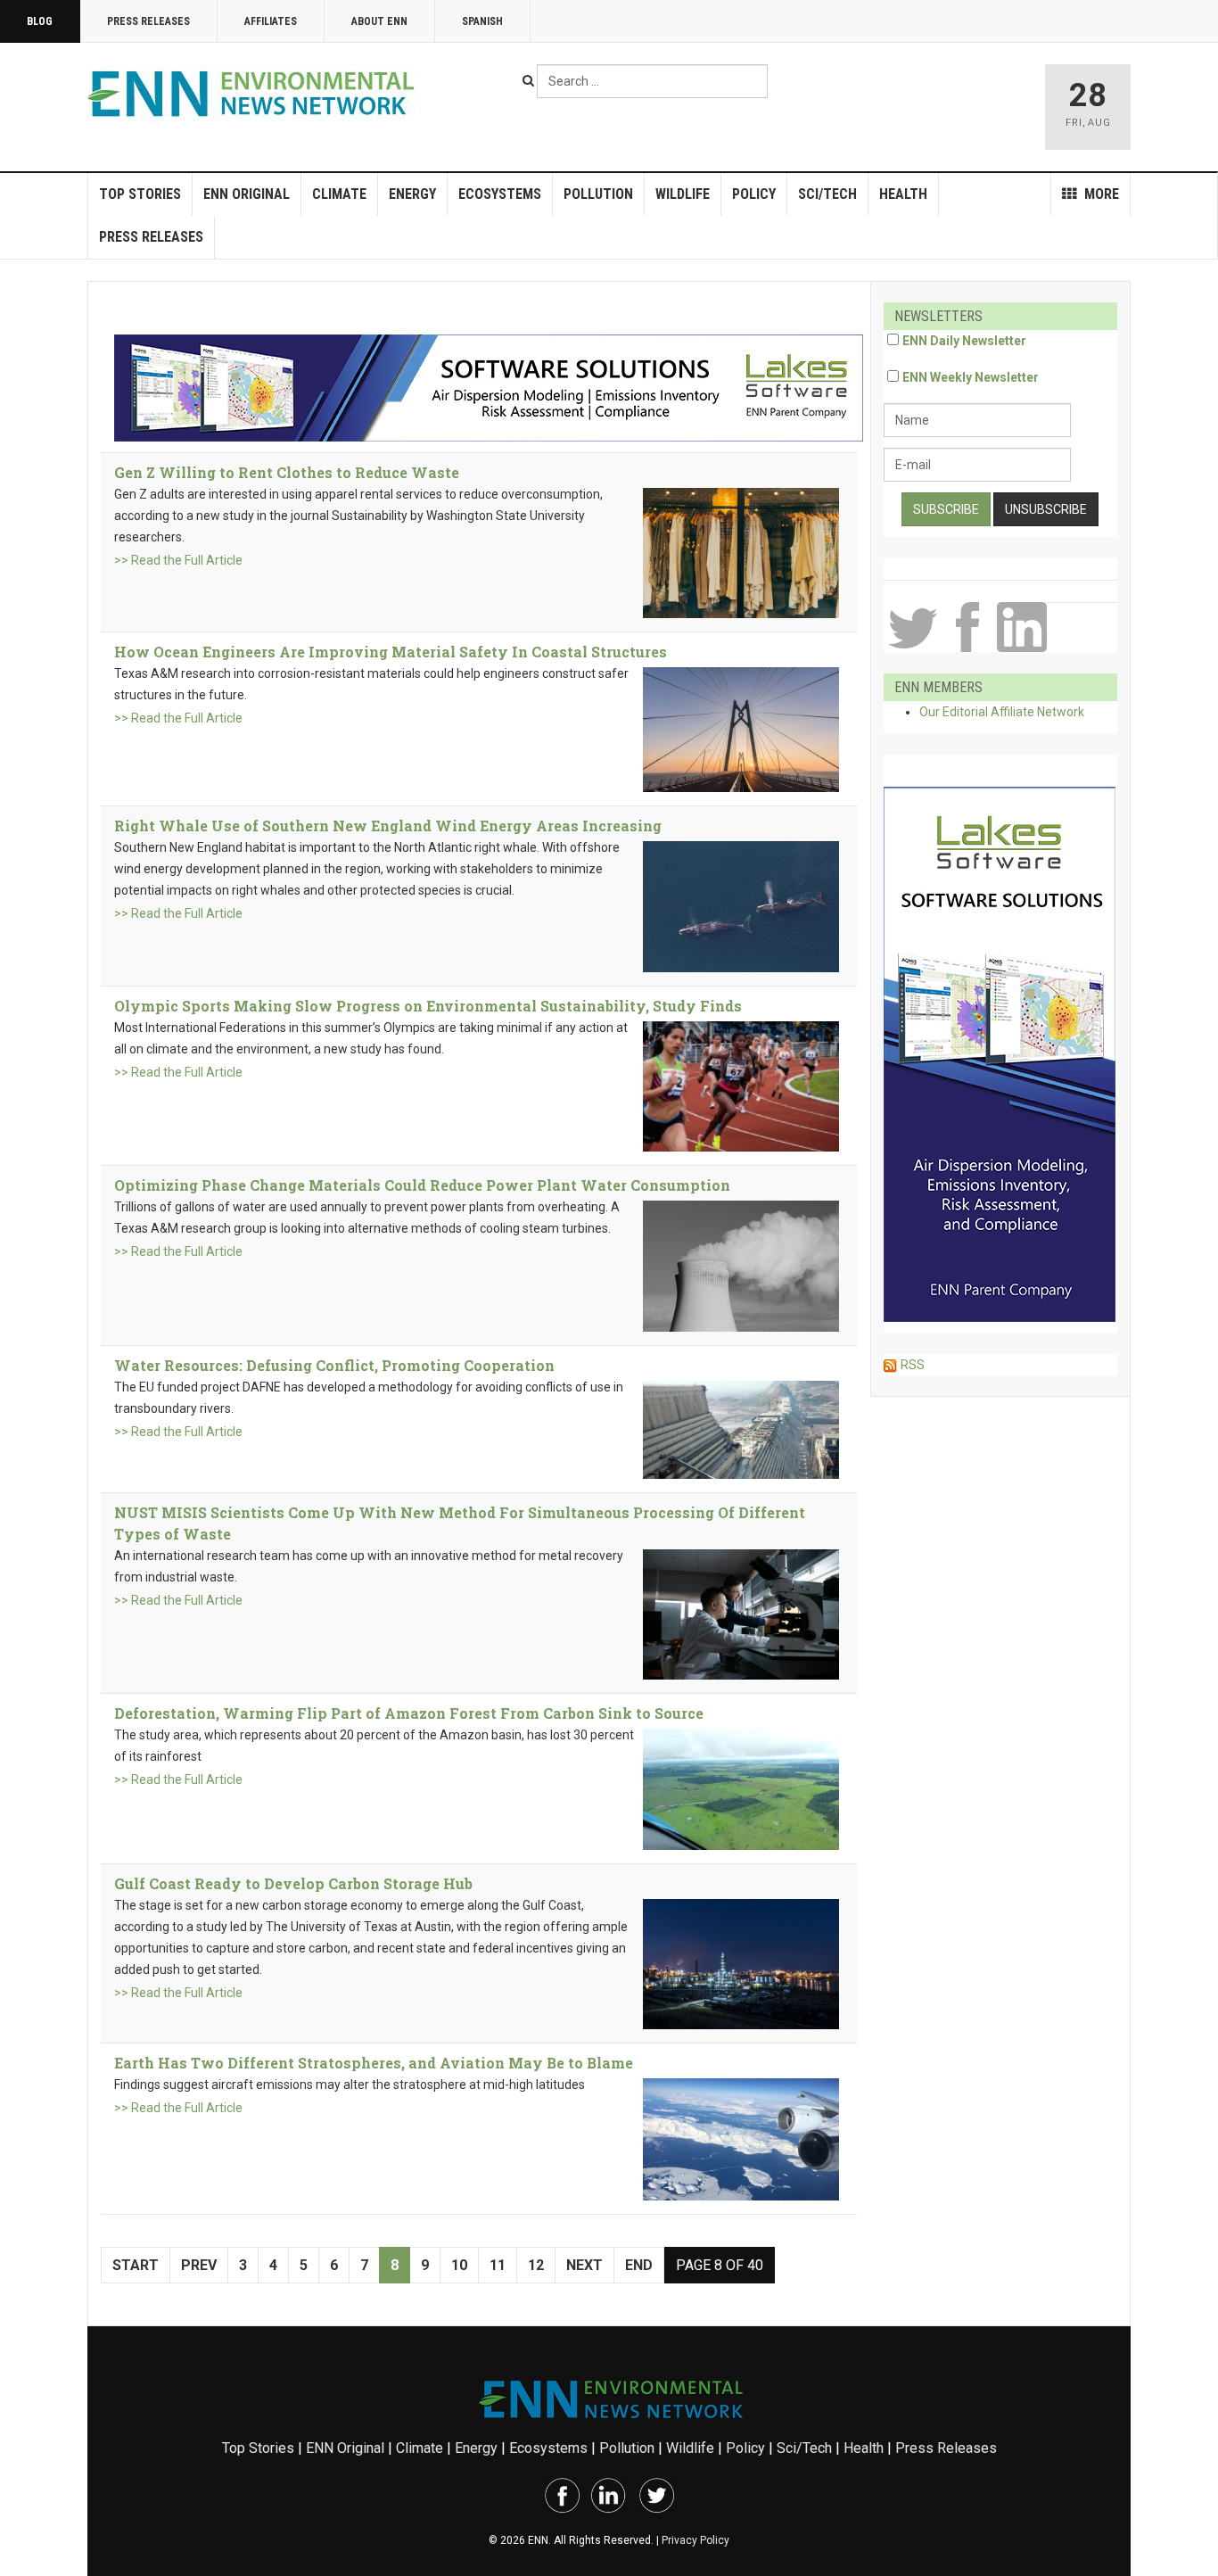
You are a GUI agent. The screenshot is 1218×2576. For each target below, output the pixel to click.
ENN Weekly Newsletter (971, 377)
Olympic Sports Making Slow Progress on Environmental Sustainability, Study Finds (428, 1006)
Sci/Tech (827, 194)
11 (498, 2265)
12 (536, 2265)
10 (459, 2265)
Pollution (598, 194)
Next (584, 2265)
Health (903, 194)
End (639, 2265)
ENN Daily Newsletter (964, 341)
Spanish (482, 21)
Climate (339, 194)
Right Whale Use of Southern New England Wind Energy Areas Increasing (388, 826)
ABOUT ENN (379, 21)
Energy (412, 194)
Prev (199, 2265)
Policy (754, 194)
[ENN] (255, 94)
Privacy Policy (695, 2540)
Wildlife (683, 194)
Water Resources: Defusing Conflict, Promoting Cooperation (334, 1365)
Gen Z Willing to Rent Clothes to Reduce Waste (287, 472)
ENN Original (247, 194)
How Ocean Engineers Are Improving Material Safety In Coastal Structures (391, 652)
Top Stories (140, 194)
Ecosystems (500, 194)
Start (136, 2265)
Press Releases (148, 21)
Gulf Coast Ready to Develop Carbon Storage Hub (293, 1883)
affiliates (271, 21)
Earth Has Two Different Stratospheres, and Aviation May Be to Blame (374, 2063)
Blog (40, 21)
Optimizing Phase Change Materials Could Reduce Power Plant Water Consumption (422, 1185)
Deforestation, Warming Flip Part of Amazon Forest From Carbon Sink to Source (409, 1713)
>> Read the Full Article (178, 560)
